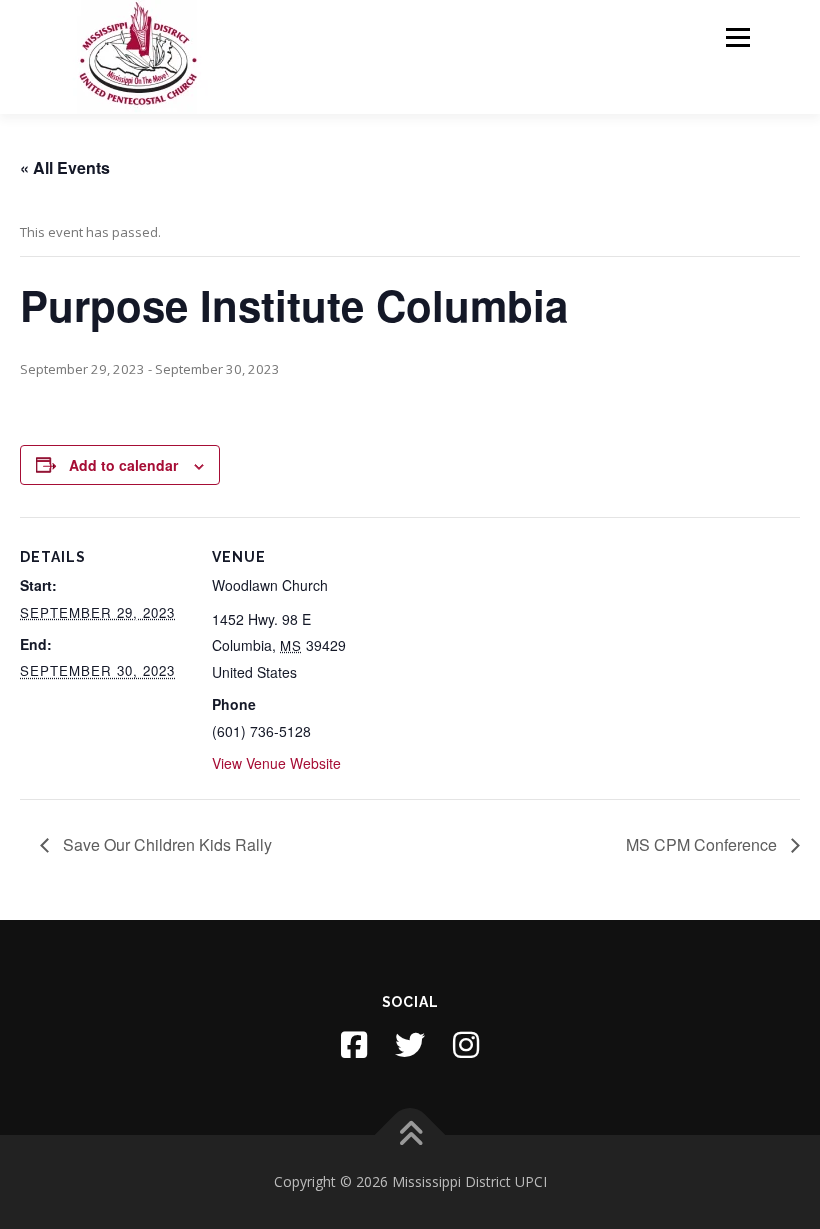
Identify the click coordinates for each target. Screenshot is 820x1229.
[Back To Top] (410, 1135)
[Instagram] (466, 1045)
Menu (737, 37)
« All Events (65, 167)
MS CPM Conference (703, 844)
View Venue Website (276, 763)
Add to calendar (123, 465)
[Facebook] (354, 1045)
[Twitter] (410, 1045)
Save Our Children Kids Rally (165, 844)
